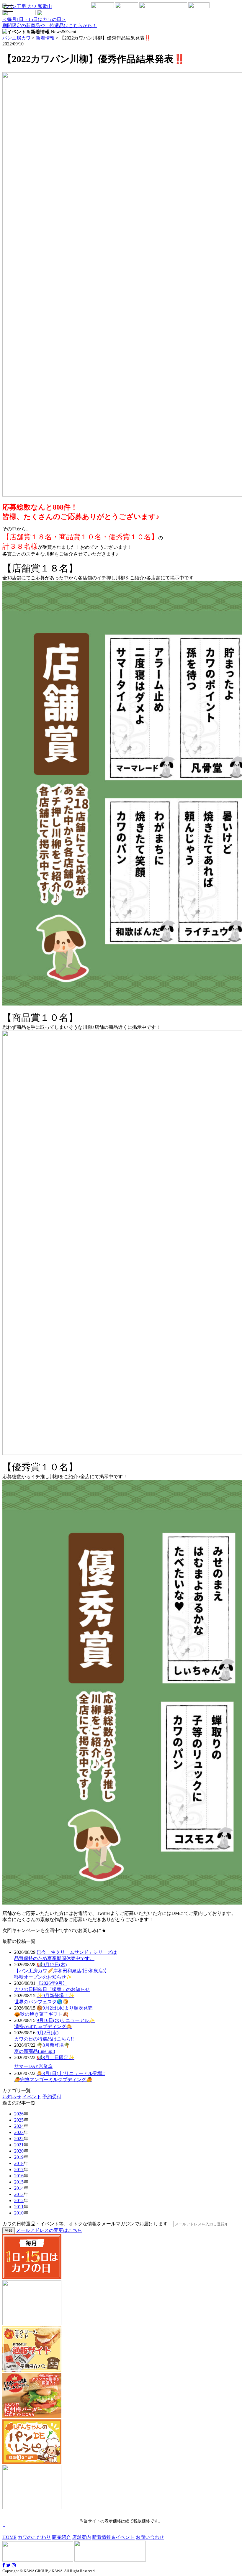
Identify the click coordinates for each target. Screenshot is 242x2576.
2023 (19, 2132)
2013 (19, 2194)
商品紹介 (61, 2537)
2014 (19, 2188)
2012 (19, 2200)
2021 (19, 2145)
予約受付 (52, 2097)
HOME (9, 2537)
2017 (19, 2170)
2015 (19, 2182)
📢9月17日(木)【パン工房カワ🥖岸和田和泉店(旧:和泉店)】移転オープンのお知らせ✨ (62, 1971)
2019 (19, 2157)
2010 (19, 2213)
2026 (19, 2114)
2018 (19, 2163)
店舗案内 (81, 2537)
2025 (19, 2120)
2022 (19, 2139)
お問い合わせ (150, 2537)
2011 (19, 2207)
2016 (19, 2176)
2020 (19, 2151)
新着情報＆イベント (113, 2537)
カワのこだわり (34, 2537)
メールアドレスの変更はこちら (49, 2230)
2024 (19, 2126)
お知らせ (12, 2097)
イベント (32, 2097)
